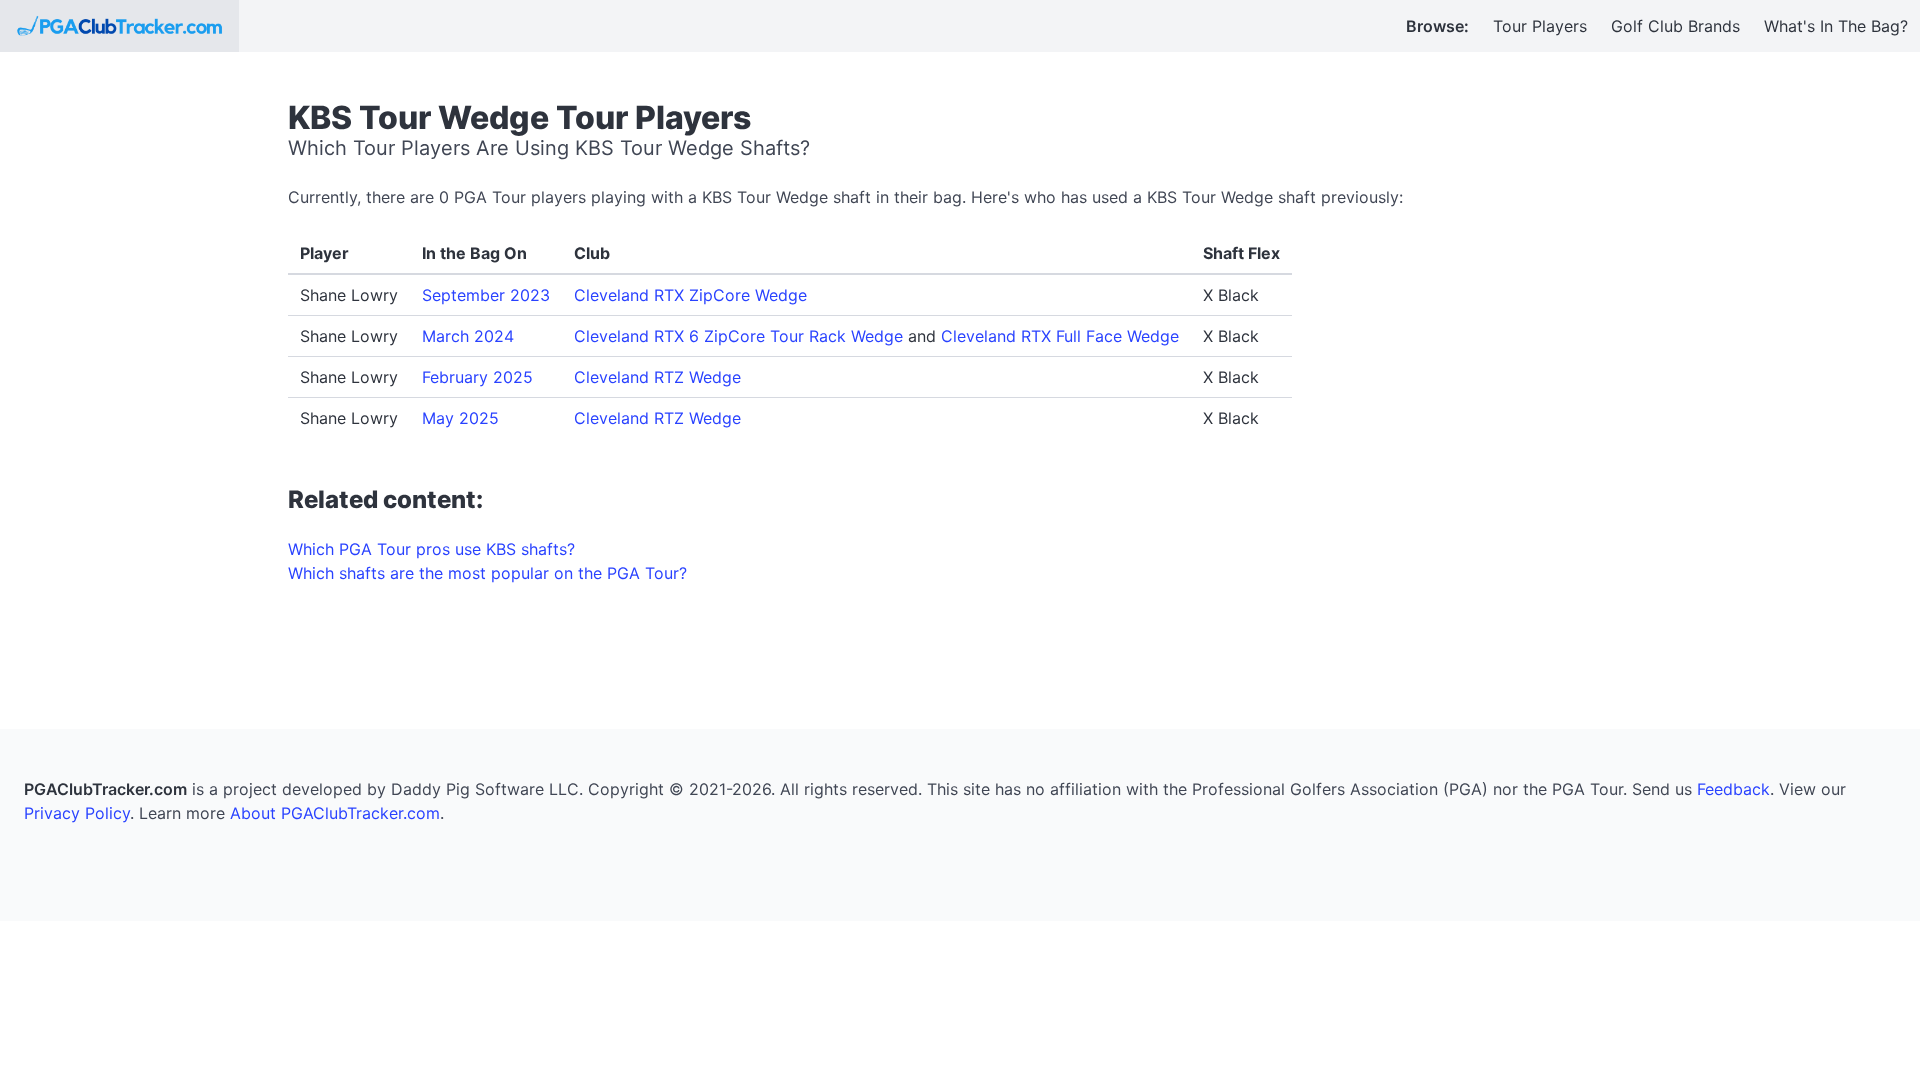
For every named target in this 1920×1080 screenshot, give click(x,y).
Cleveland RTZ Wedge (657, 377)
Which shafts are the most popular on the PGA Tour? (487, 573)
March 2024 (468, 336)
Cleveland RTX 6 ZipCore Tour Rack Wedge (738, 336)
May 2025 (460, 418)
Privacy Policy (77, 813)
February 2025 (477, 377)
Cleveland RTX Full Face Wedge (1060, 336)
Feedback (1733, 789)
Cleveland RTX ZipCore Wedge (690, 295)
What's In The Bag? (1836, 26)
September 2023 (486, 295)
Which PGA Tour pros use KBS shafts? (431, 549)
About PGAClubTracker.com (335, 813)
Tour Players (1540, 26)
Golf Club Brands (1675, 26)
